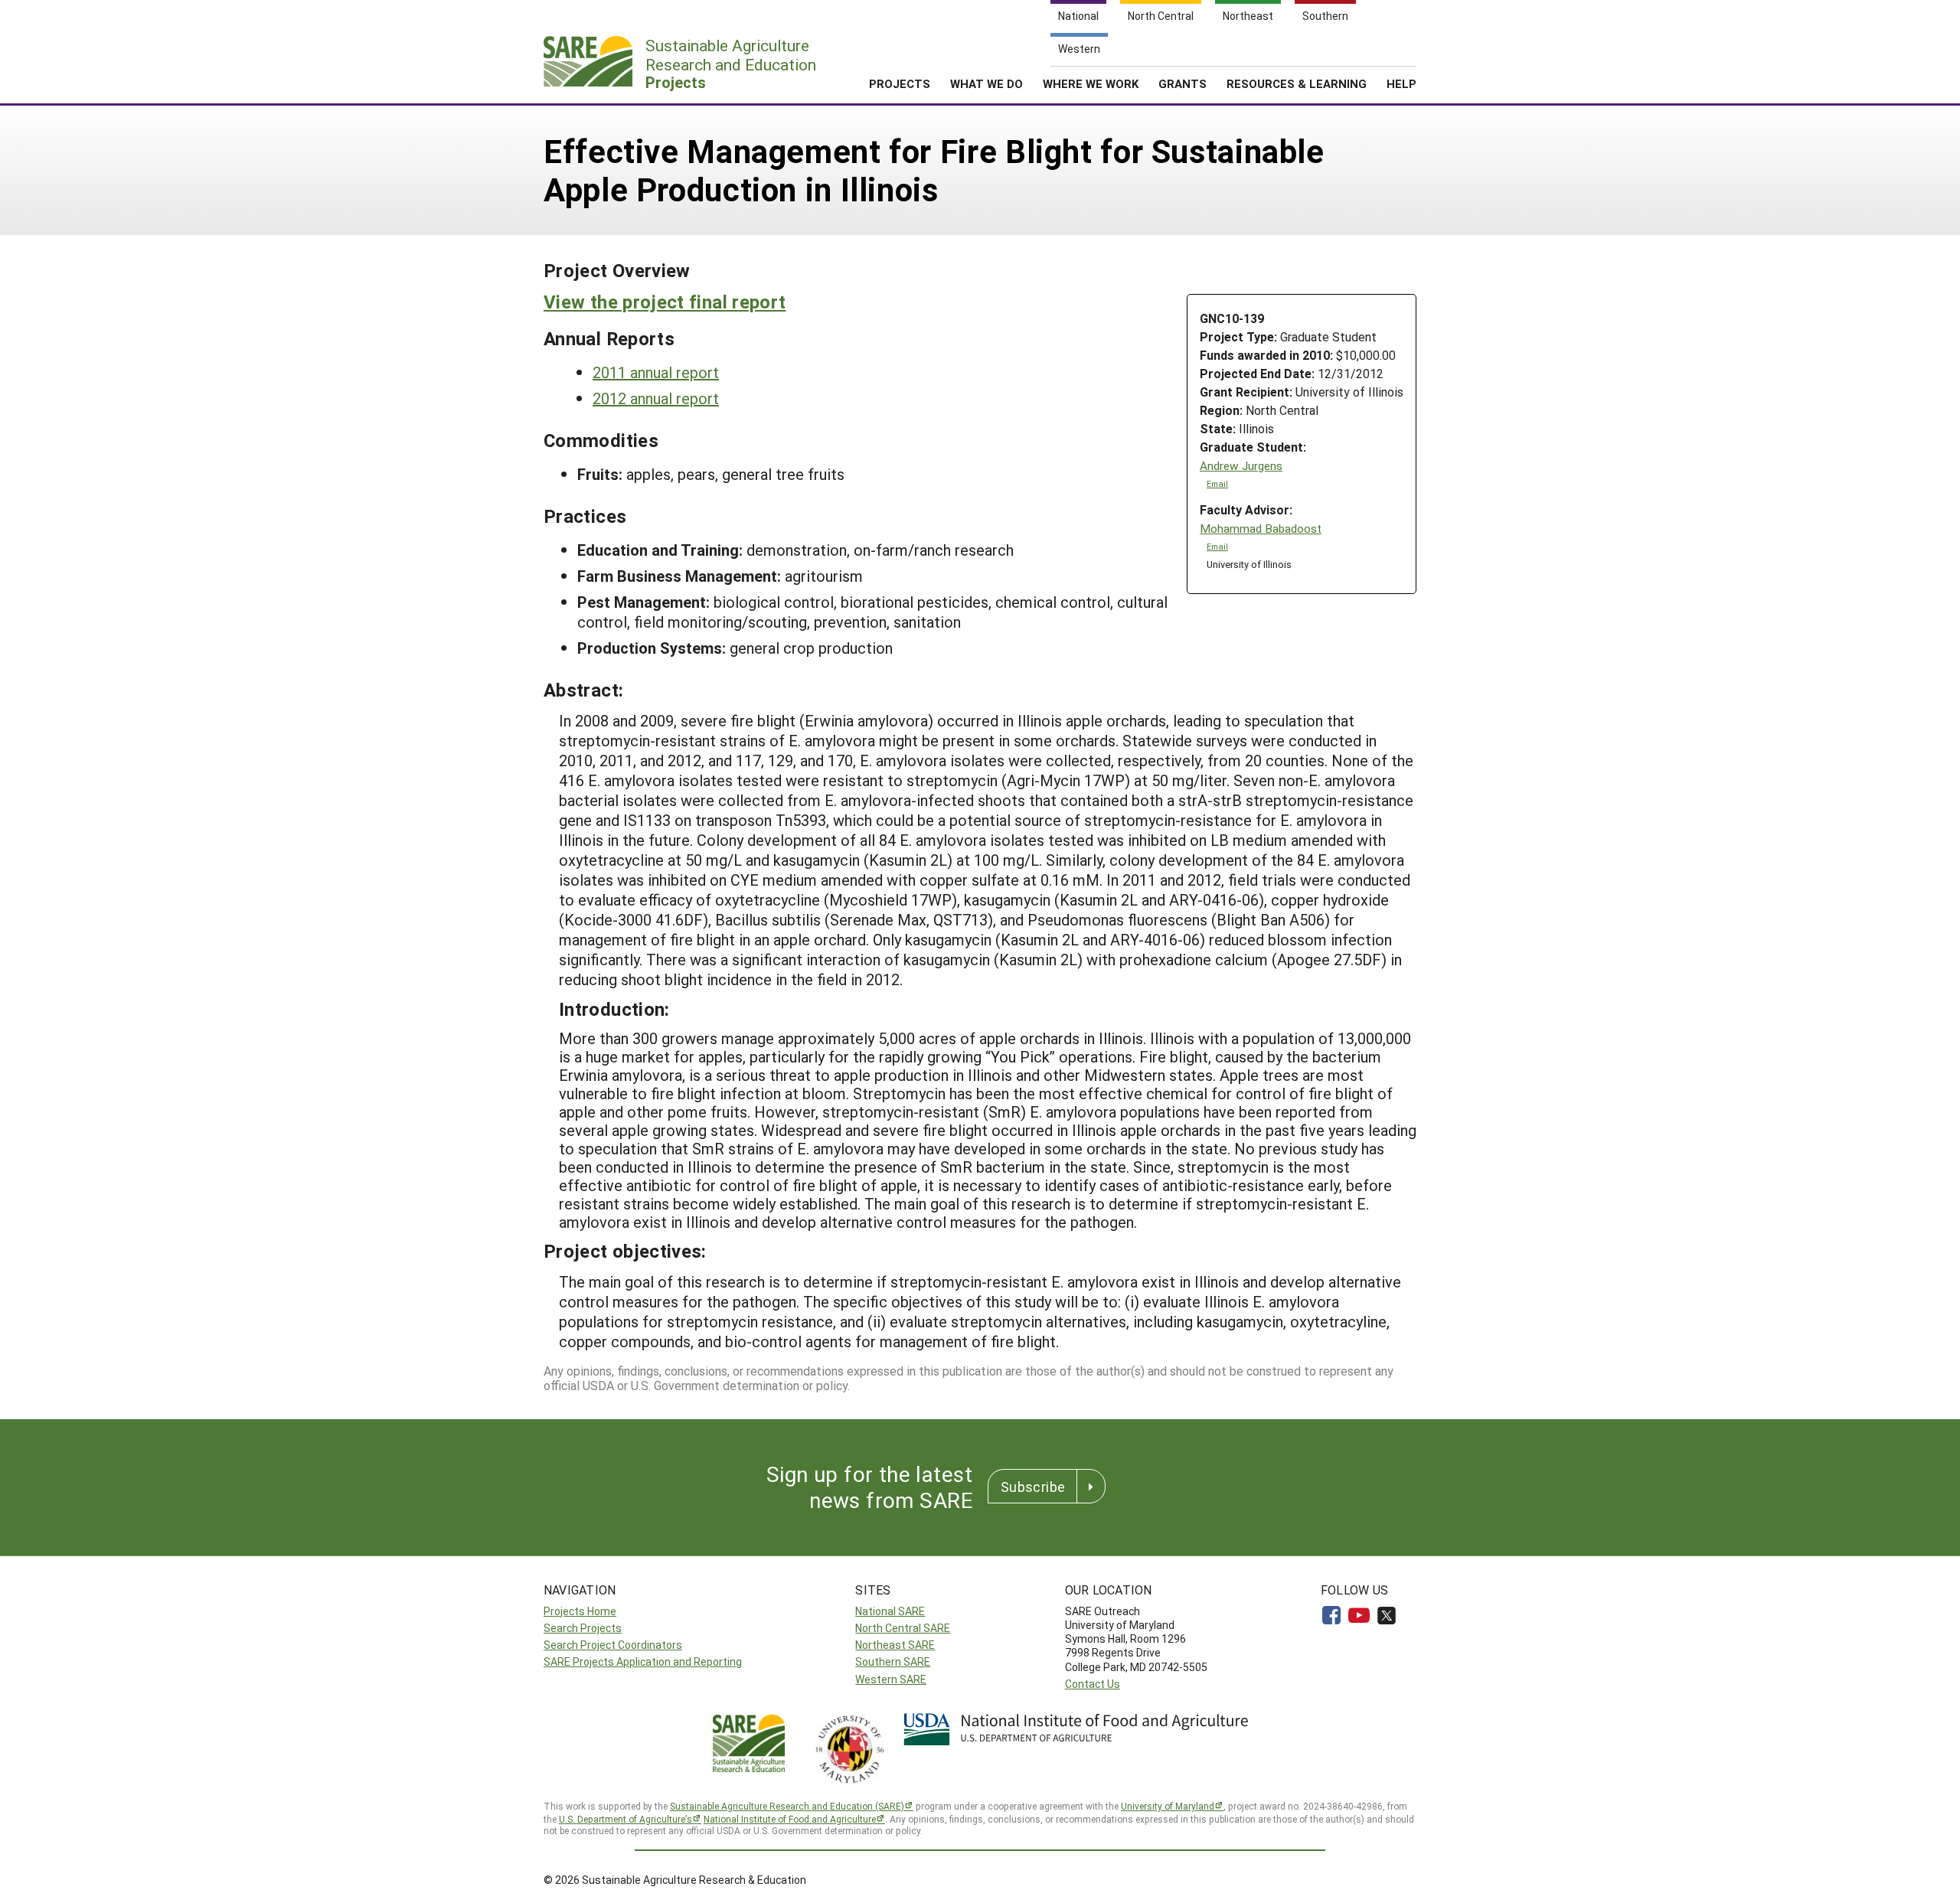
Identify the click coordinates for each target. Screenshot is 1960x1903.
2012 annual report (656, 398)
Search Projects (583, 1628)
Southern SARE (893, 1661)
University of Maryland (1168, 1806)
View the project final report (665, 302)
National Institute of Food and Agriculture (790, 1819)
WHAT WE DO (987, 83)
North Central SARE (903, 1628)
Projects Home (580, 1611)
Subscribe (1033, 1487)
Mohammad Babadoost (1261, 529)
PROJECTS (900, 83)
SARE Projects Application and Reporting (643, 1661)
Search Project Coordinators (613, 1645)
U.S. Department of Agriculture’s (626, 1819)
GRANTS (1183, 83)
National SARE (890, 1611)
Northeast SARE (895, 1645)
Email (1217, 484)
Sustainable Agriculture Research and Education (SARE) (787, 1806)
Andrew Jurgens (1241, 466)
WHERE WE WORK (1091, 83)
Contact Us (1093, 1684)
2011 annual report (656, 372)
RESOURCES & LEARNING (1297, 83)
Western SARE (891, 1679)
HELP (1401, 83)
